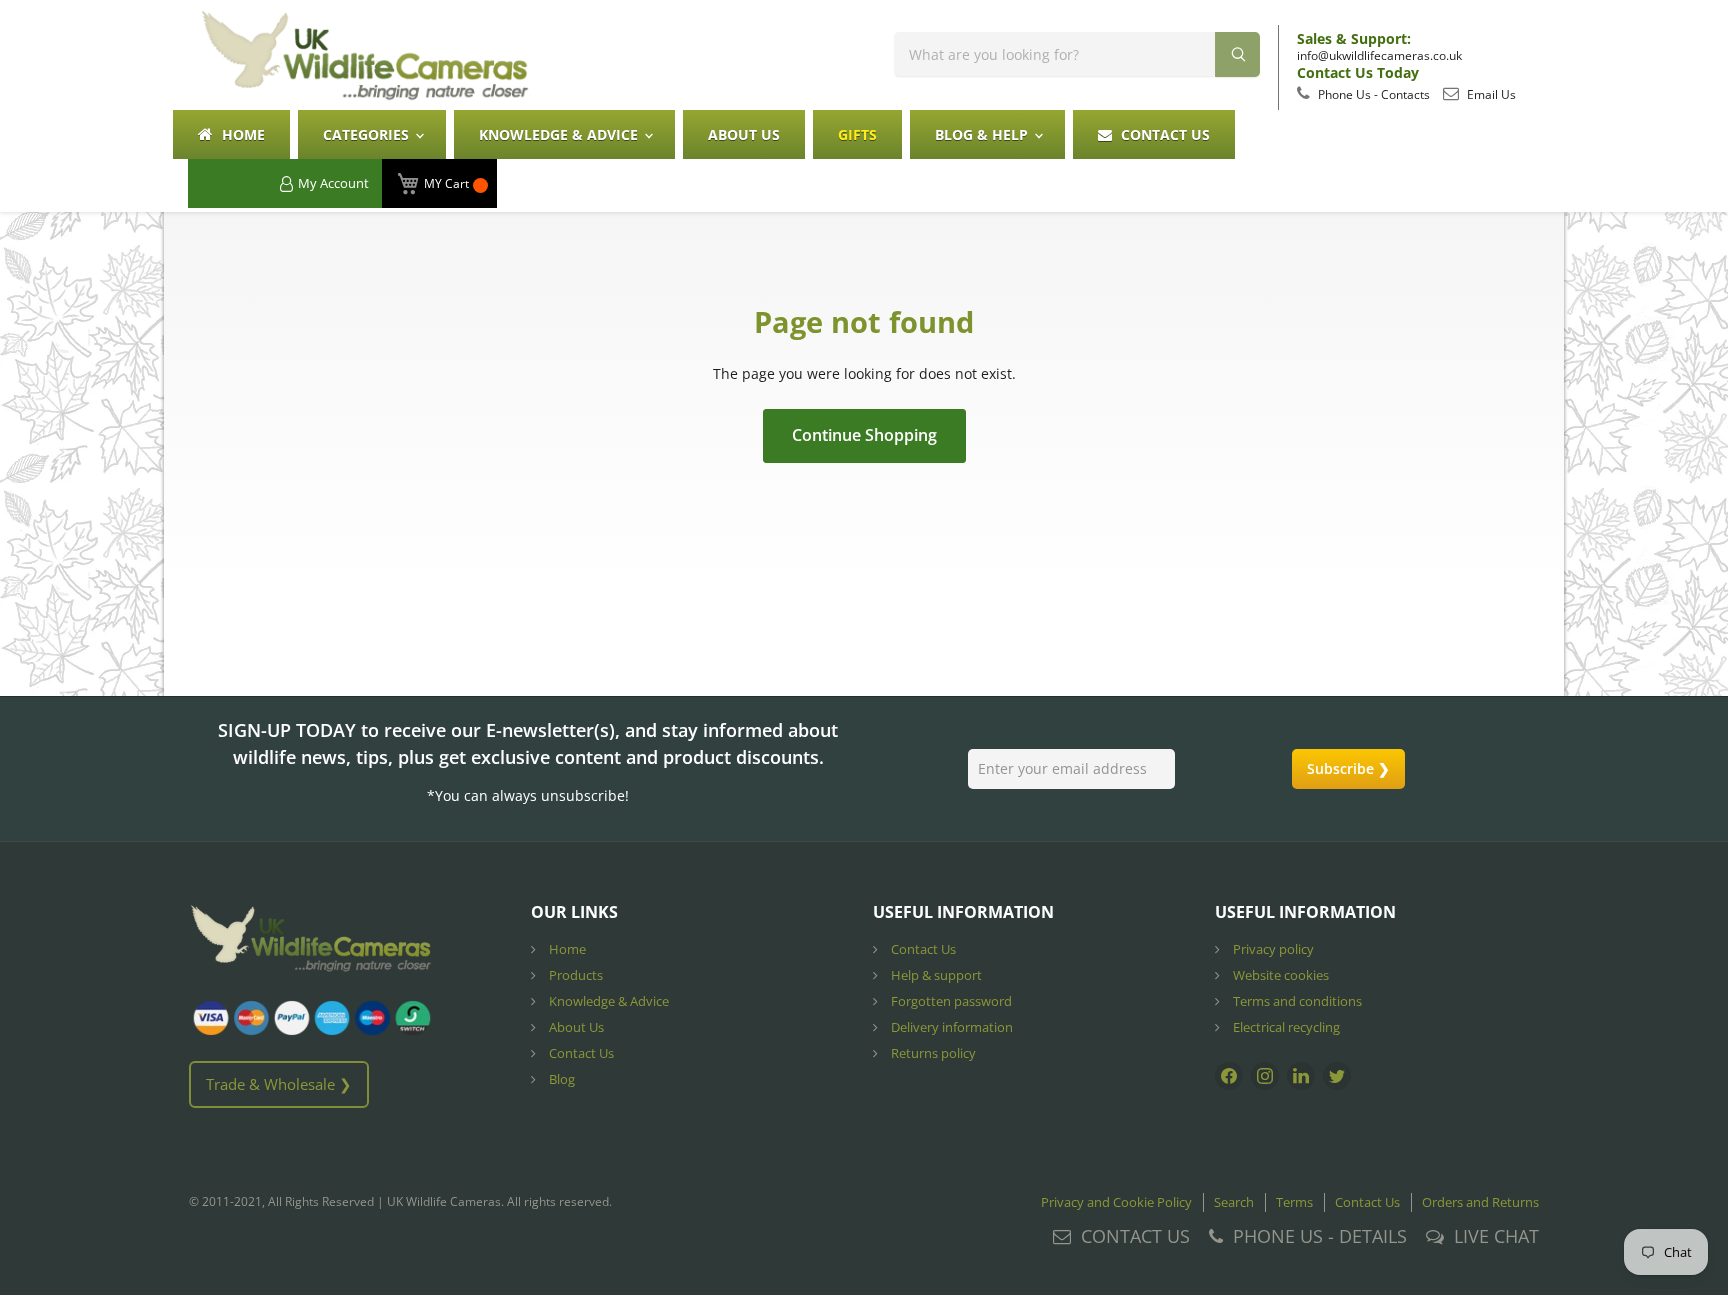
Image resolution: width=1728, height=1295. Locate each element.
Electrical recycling (1285, 1027)
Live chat (1496, 1236)
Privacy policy (1272, 949)
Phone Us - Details (1320, 1236)
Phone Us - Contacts (1372, 94)
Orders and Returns (1480, 1202)
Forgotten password (950, 1001)
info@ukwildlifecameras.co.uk (1379, 55)
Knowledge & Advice (560, 134)
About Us (744, 134)
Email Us (1490, 94)
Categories (368, 134)
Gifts (857, 134)
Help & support (935, 975)
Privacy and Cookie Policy (1116, 1202)
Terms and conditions (1296, 1001)
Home (241, 134)
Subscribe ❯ (1348, 768)
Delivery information (950, 1027)
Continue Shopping (864, 435)
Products (574, 975)
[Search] (1237, 54)
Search (1234, 1202)
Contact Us (1163, 134)
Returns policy (932, 1053)
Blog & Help (983, 134)
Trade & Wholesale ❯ (279, 1084)
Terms (1294, 1202)
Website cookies (1279, 975)
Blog (560, 1079)
